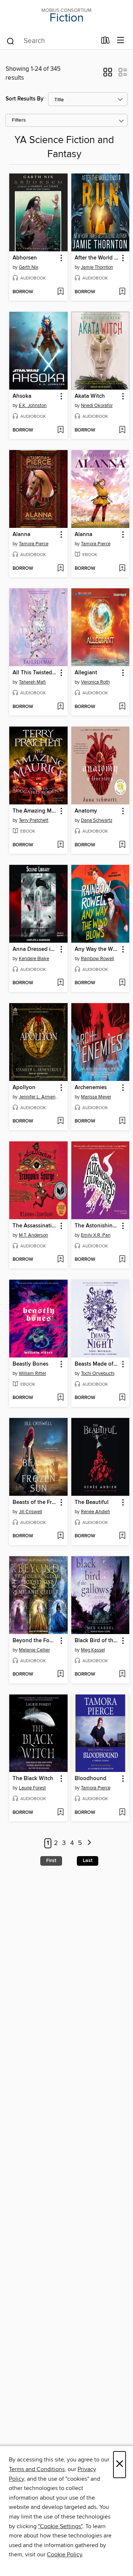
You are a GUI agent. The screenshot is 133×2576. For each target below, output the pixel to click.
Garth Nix (28, 267)
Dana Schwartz (97, 820)
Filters (19, 120)
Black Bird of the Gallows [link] (97, 1641)
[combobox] (51, 41)
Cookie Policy (64, 2554)
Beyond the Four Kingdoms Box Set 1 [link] (35, 1641)
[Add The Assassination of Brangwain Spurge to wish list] (60, 1260)
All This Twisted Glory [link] (35, 673)
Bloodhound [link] (91, 1779)
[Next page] (89, 1843)
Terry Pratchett (34, 820)
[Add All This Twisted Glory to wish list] (60, 707)
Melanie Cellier (34, 1650)
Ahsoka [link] (22, 396)
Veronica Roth (95, 682)
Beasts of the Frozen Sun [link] (35, 1502)
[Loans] (105, 42)
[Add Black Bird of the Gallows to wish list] (122, 1674)
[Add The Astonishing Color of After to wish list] (122, 1260)
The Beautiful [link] (92, 1502)
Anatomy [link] (86, 811)
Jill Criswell (30, 1512)
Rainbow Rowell (98, 959)
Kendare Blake (34, 959)
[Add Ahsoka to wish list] (60, 430)
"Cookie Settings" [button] (60, 2526)
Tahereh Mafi (32, 682)
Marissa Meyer (96, 1097)
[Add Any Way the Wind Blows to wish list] (122, 983)
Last (88, 1861)
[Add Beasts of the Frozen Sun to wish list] (60, 1536)
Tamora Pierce (34, 544)
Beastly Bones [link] (30, 1364)
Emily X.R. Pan (96, 1235)
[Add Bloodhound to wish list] (122, 1813)
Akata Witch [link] (90, 396)
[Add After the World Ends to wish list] (122, 292)
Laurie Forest (32, 1788)
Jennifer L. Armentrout (39, 1097)
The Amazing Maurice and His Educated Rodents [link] (35, 811)
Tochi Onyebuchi (98, 1373)
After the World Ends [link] (97, 258)
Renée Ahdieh (96, 1512)
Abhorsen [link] (25, 258)
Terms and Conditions (37, 2469)
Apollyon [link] (24, 1088)
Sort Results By (25, 99)
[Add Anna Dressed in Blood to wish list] (60, 983)
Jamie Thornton (97, 267)
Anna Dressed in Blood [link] (35, 949)
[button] (108, 75)
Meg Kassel (93, 1650)
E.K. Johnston (33, 406)
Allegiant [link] (86, 673)
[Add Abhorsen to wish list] (60, 292)
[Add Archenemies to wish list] (122, 1121)
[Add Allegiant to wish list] (122, 707)
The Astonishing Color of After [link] (97, 1226)
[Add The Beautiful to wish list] (122, 1536)
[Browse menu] (121, 41)
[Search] (11, 41)
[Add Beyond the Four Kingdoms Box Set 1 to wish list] (60, 1674)
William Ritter (33, 1373)
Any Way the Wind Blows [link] (97, 949)
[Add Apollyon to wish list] (60, 1121)
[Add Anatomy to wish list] (122, 845)
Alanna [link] (21, 535)
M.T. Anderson (33, 1235)
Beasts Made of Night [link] (97, 1364)
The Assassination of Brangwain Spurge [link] (35, 1226)
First (51, 1861)
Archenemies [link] (91, 1088)
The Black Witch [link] (33, 1779)
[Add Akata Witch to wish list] (122, 430)
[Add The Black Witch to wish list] (60, 1813)
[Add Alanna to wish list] (60, 569)
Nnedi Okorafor (97, 406)
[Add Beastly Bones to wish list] (60, 1398)
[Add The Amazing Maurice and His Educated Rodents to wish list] (60, 845)
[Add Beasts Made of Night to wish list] (122, 1398)
